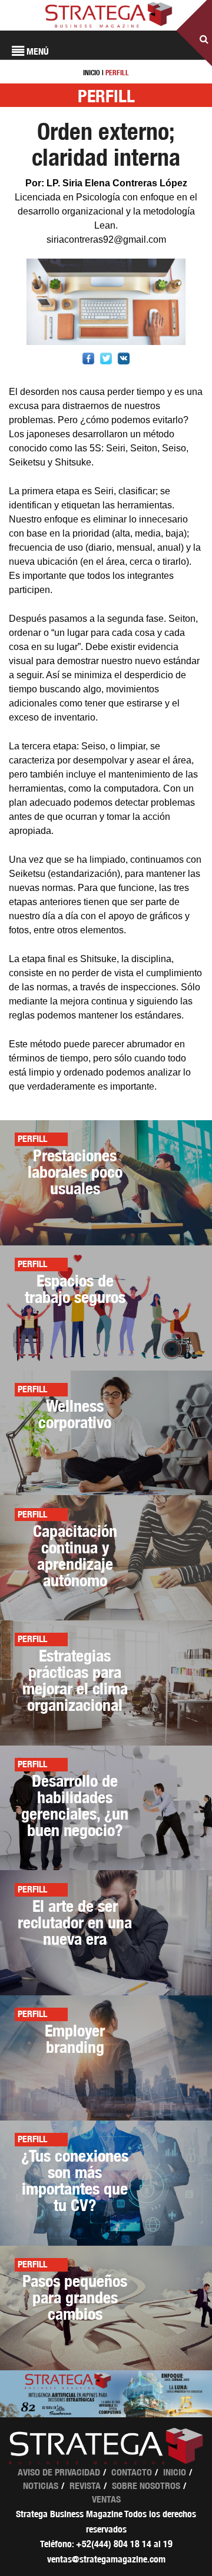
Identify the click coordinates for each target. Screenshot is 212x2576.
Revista (85, 2486)
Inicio (175, 2472)
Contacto (132, 2472)
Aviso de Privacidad (59, 2472)
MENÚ (37, 51)
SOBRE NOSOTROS (146, 2486)
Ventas (106, 2499)
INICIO (92, 73)
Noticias (41, 2486)
